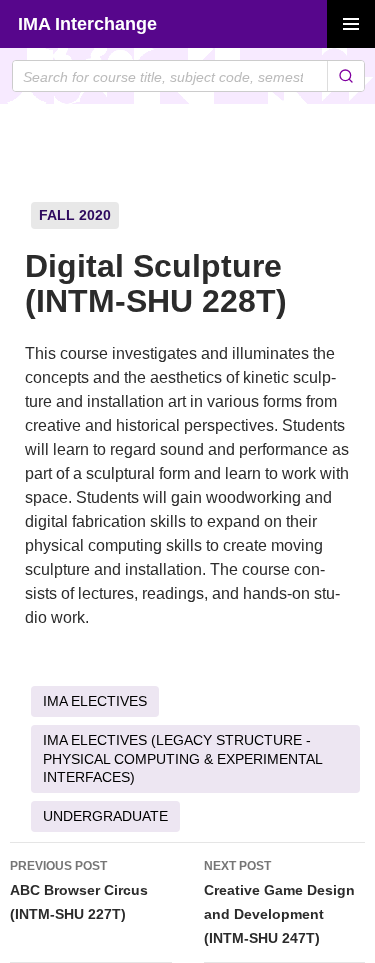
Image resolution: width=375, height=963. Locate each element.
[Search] (345, 76)
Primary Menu (351, 24)
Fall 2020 (75, 215)
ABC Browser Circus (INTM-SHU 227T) (79, 890)
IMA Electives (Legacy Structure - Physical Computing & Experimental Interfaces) (182, 758)
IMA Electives (95, 701)
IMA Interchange (87, 24)
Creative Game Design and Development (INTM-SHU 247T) (279, 902)
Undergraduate (105, 816)
